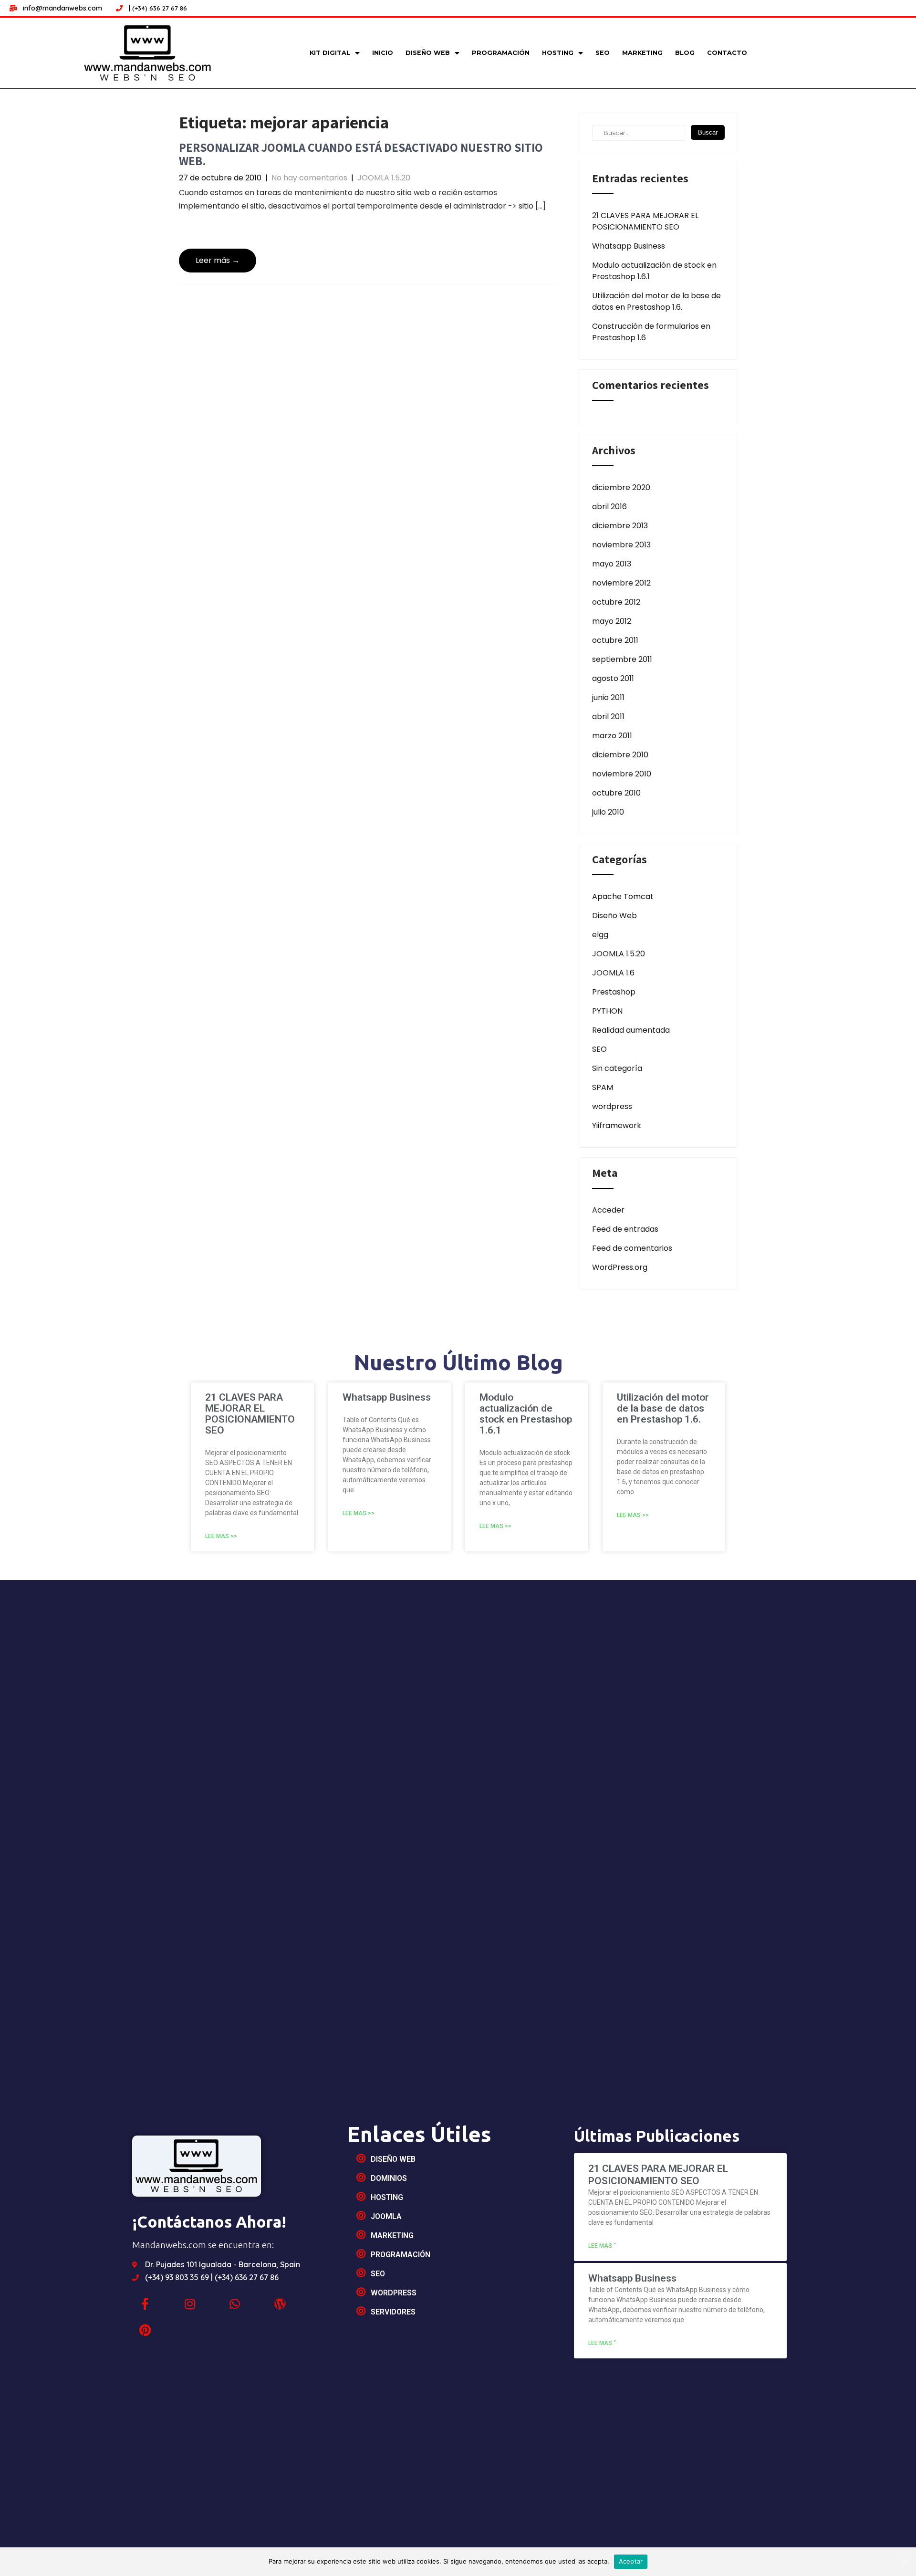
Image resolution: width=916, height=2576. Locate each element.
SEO (603, 53)
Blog (685, 53)
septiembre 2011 (622, 659)
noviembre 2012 (621, 583)
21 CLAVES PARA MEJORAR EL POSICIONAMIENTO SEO (645, 221)
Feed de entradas (625, 1229)
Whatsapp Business (629, 246)
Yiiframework (617, 1126)
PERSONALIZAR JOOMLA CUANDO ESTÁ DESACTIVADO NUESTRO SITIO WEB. (361, 154)
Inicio (383, 53)
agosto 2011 (613, 678)
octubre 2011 (615, 640)
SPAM (603, 1087)
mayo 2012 (612, 621)
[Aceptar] (904, 2562)
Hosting (558, 53)
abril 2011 (608, 717)
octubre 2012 (616, 602)
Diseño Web (614, 916)
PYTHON (607, 1011)
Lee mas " (602, 2246)
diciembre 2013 (620, 526)
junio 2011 (608, 697)
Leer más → (218, 260)
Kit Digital (330, 53)
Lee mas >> (221, 1536)
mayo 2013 (612, 564)
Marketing (642, 53)
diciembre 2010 (620, 755)
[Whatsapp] (235, 2304)
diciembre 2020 (621, 487)
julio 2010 (608, 812)
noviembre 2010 (622, 774)
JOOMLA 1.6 (613, 973)
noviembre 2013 (621, 545)
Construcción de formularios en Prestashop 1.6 (651, 332)
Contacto (727, 53)
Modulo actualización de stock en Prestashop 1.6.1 (654, 271)
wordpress (612, 1106)
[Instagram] (190, 2304)
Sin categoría (617, 1068)
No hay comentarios (309, 178)
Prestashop (614, 992)
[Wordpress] (280, 2304)
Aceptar (631, 2561)
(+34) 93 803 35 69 (178, 2277)
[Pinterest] (145, 2330)
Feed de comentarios (632, 1248)
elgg (600, 935)
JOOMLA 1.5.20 (384, 178)
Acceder (608, 1210)
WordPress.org (620, 1267)
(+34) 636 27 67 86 (160, 8)
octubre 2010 (616, 793)
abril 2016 (609, 507)
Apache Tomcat (623, 896)
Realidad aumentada (631, 1030)
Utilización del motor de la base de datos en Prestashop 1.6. (656, 301)
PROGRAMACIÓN (501, 53)
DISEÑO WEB (428, 53)
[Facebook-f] (145, 2304)
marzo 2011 (612, 736)
